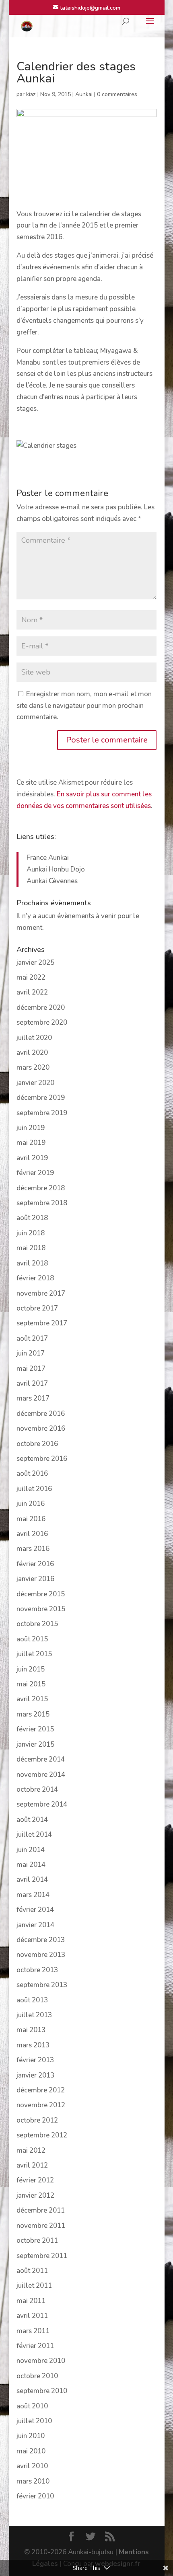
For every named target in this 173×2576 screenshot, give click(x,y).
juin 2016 (31, 1504)
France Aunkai (48, 858)
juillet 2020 (34, 1038)
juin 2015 (31, 1669)
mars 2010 (33, 2481)
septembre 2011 (42, 2256)
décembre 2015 (41, 1594)
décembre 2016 (41, 1414)
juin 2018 (31, 1233)
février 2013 (35, 2060)
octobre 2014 (37, 1789)
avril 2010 (32, 2466)
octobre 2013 (37, 1970)
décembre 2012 (41, 2090)
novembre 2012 (41, 2105)
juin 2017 (31, 1353)
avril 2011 (32, 2316)
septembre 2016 (42, 1459)
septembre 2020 (42, 1022)
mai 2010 (31, 2451)
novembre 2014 (41, 1775)
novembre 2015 (41, 1609)
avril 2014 (32, 1880)
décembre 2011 (41, 2210)
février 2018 (35, 1278)
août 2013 (32, 2000)
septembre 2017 (42, 1323)
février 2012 (35, 2180)
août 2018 (32, 1218)
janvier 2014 (35, 1925)
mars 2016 (33, 1549)
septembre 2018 (42, 1203)
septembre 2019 (42, 1113)
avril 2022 (32, 992)
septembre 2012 (42, 2135)
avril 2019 (32, 1158)
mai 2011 (31, 2301)
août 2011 (32, 2271)
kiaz (31, 94)
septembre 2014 (42, 1804)
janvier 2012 (35, 2196)
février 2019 (35, 1173)
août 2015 (32, 1639)
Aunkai (84, 94)
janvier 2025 (35, 963)
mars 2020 (33, 1068)
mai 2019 (31, 1143)
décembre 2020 (41, 1008)
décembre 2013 (41, 1940)
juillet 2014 (34, 1835)
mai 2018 (31, 1248)
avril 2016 (32, 1534)
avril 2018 (32, 1263)
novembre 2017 (41, 1293)
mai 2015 (31, 1684)
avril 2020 (32, 1053)
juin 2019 (31, 1128)
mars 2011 (33, 2331)
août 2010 (32, 2406)
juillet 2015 (34, 1654)
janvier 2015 (35, 1744)
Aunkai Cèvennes (52, 881)
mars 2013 (33, 2045)
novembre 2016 (41, 1428)
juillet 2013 (34, 2015)
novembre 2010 (41, 2361)
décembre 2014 (41, 1759)
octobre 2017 (37, 1308)
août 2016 (32, 1474)
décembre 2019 (41, 1098)
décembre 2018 (41, 1188)
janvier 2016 (35, 1579)
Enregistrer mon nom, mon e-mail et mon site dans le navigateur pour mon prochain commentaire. (84, 706)
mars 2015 (33, 1714)
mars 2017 (33, 1398)
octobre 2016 (37, 1444)
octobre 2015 (37, 1624)
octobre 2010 (37, 2376)
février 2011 (35, 2346)
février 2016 (35, 1564)
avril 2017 (32, 1383)
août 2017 (32, 1338)
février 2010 (35, 2496)
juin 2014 (31, 1850)
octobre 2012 (37, 2120)
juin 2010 (31, 2436)
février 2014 (35, 1910)
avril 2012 (32, 2165)
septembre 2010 (42, 2391)
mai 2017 (31, 1369)
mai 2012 (31, 2150)
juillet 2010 (34, 2421)
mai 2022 (31, 977)
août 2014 (32, 1820)
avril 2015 (32, 1699)
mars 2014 (33, 1895)
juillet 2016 (34, 1489)
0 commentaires (117, 94)
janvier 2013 (35, 2075)
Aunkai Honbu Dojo (56, 869)
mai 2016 (31, 1519)
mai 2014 (31, 1865)
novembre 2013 (41, 1955)
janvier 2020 (35, 1083)
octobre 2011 (37, 2241)
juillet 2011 (34, 2286)
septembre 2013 (42, 1985)
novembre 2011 (41, 2226)
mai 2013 (31, 2030)
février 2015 (35, 1729)
